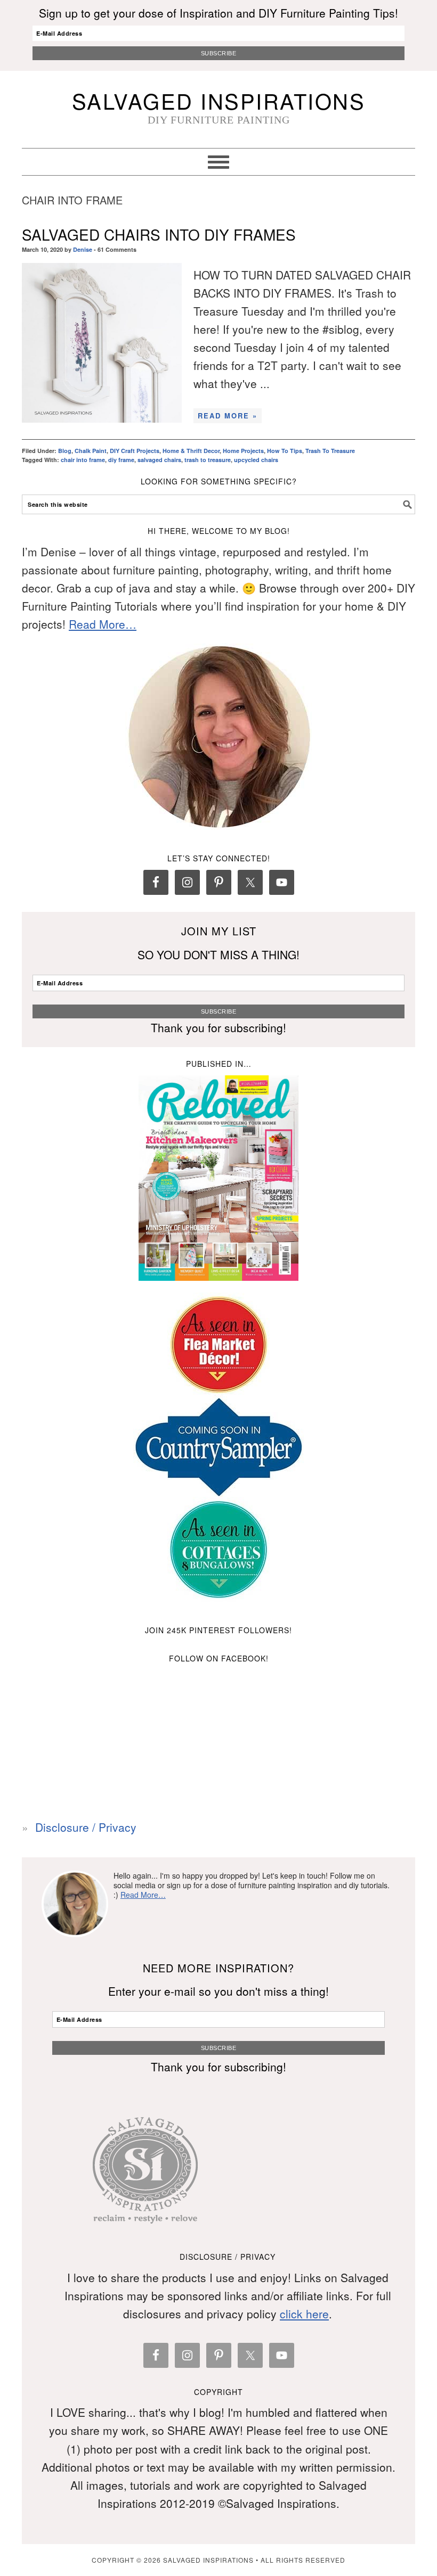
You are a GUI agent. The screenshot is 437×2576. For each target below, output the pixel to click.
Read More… (103, 624)
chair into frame (83, 460)
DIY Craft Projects (135, 451)
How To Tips (285, 451)
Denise (83, 249)
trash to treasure (208, 460)
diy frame (121, 460)
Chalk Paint (91, 451)
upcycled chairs (256, 460)
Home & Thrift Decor (191, 451)
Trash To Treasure (330, 451)
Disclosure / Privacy (86, 1827)
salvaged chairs (159, 460)
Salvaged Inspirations (219, 100)
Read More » (228, 415)
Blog (65, 451)
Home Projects (243, 451)
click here (304, 2314)
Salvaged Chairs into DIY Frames (159, 234)
